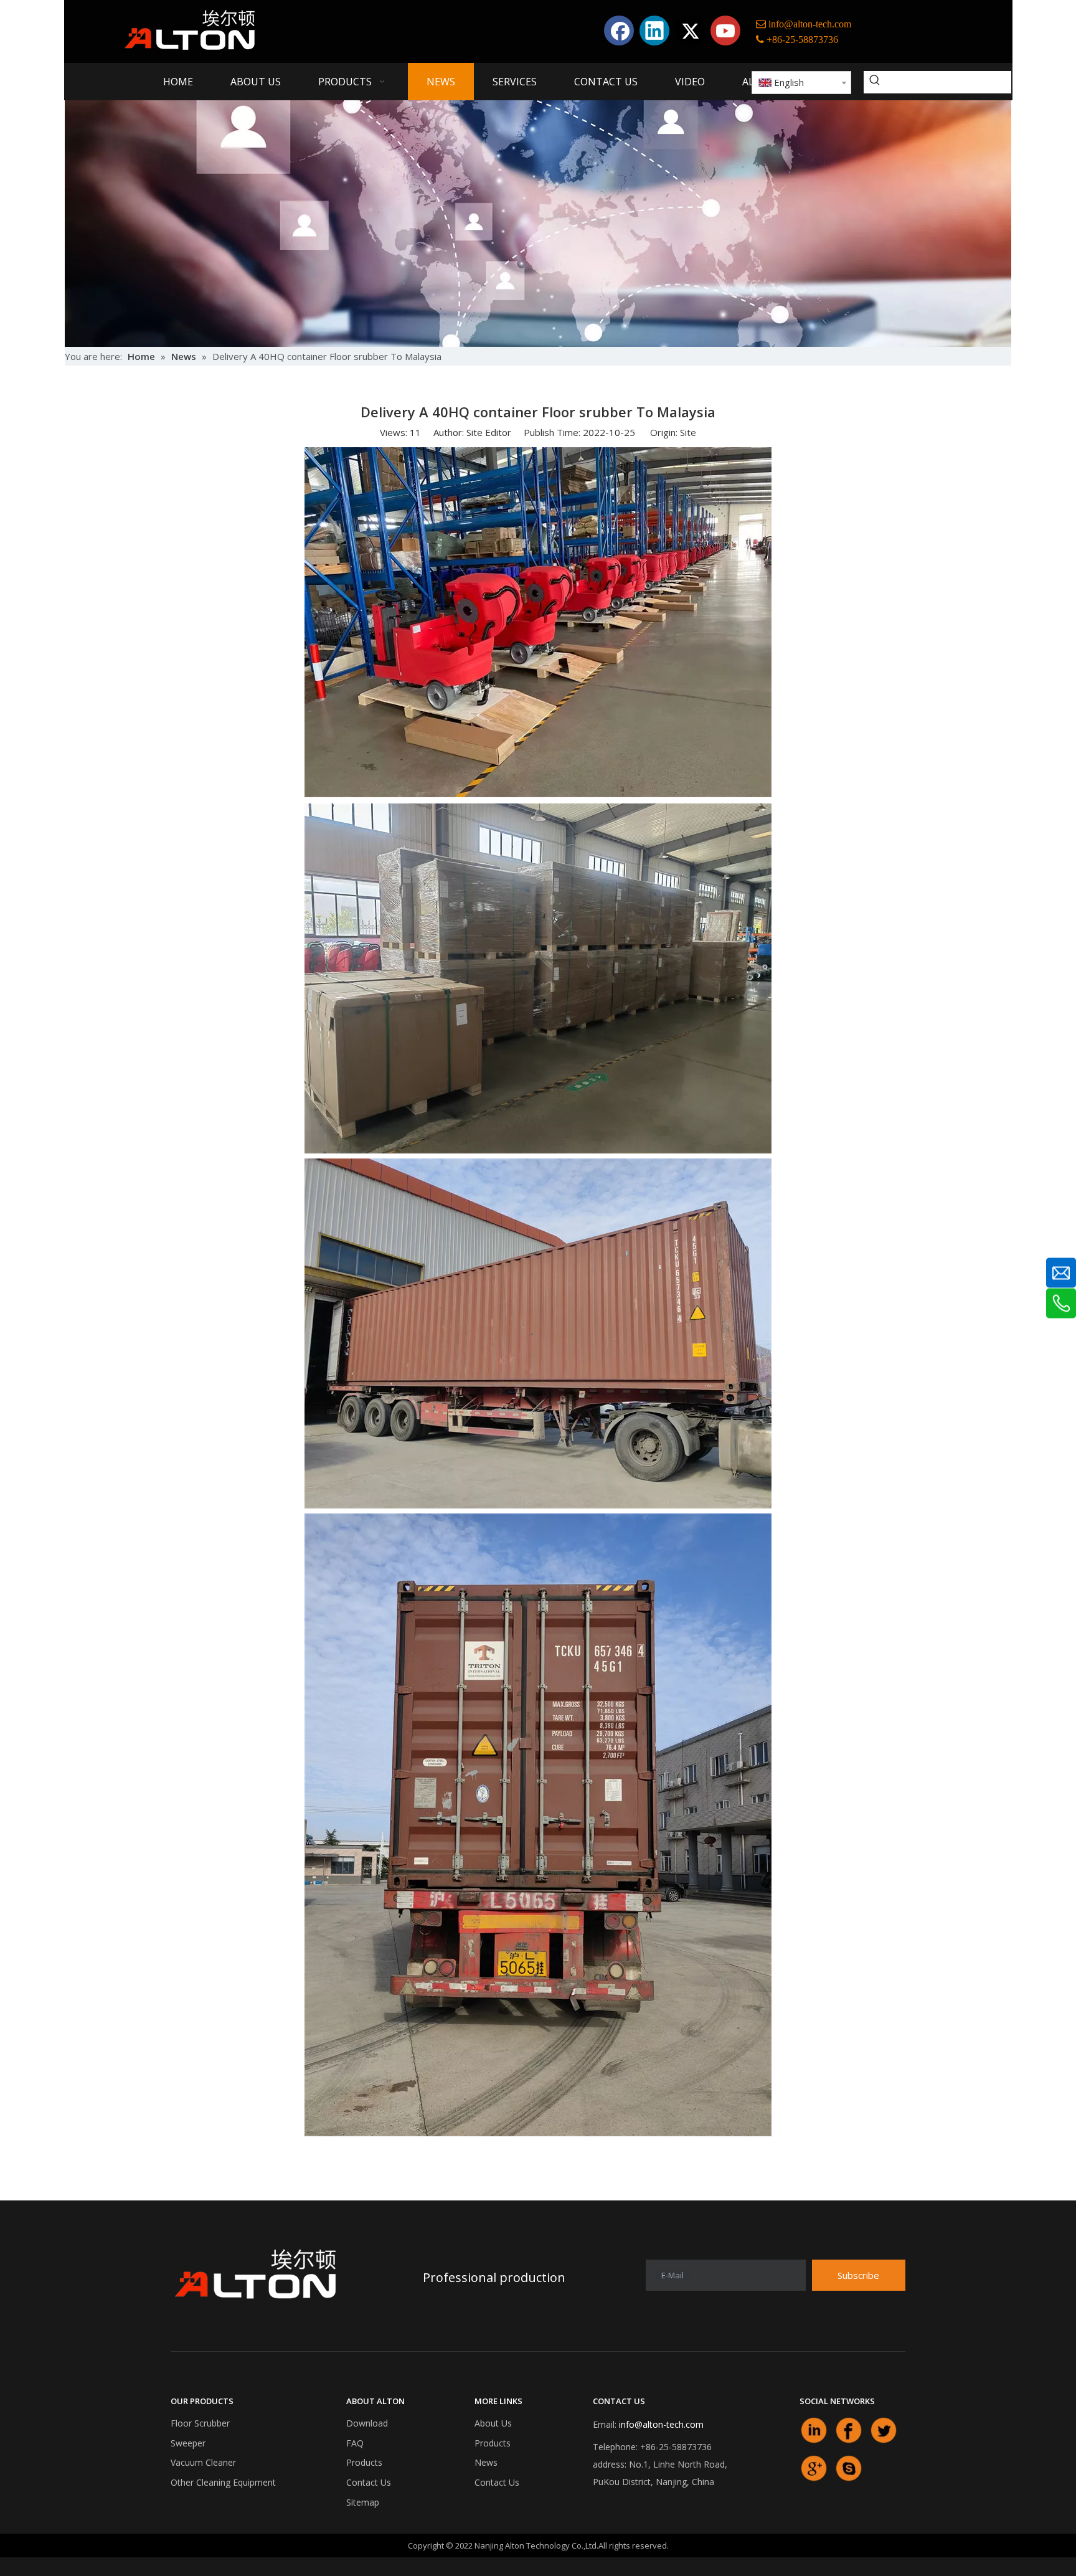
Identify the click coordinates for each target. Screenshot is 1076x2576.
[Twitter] (690, 31)
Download (367, 2423)
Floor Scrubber (200, 2423)
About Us (493, 2423)
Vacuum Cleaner (203, 2462)
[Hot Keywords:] (875, 82)
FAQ (355, 2443)
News (486, 2462)
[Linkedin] (654, 31)
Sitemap (363, 2502)
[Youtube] (725, 31)
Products (364, 2462)
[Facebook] (619, 31)
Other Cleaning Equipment (223, 2482)
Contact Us (369, 2482)
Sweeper (188, 2443)
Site (688, 432)
